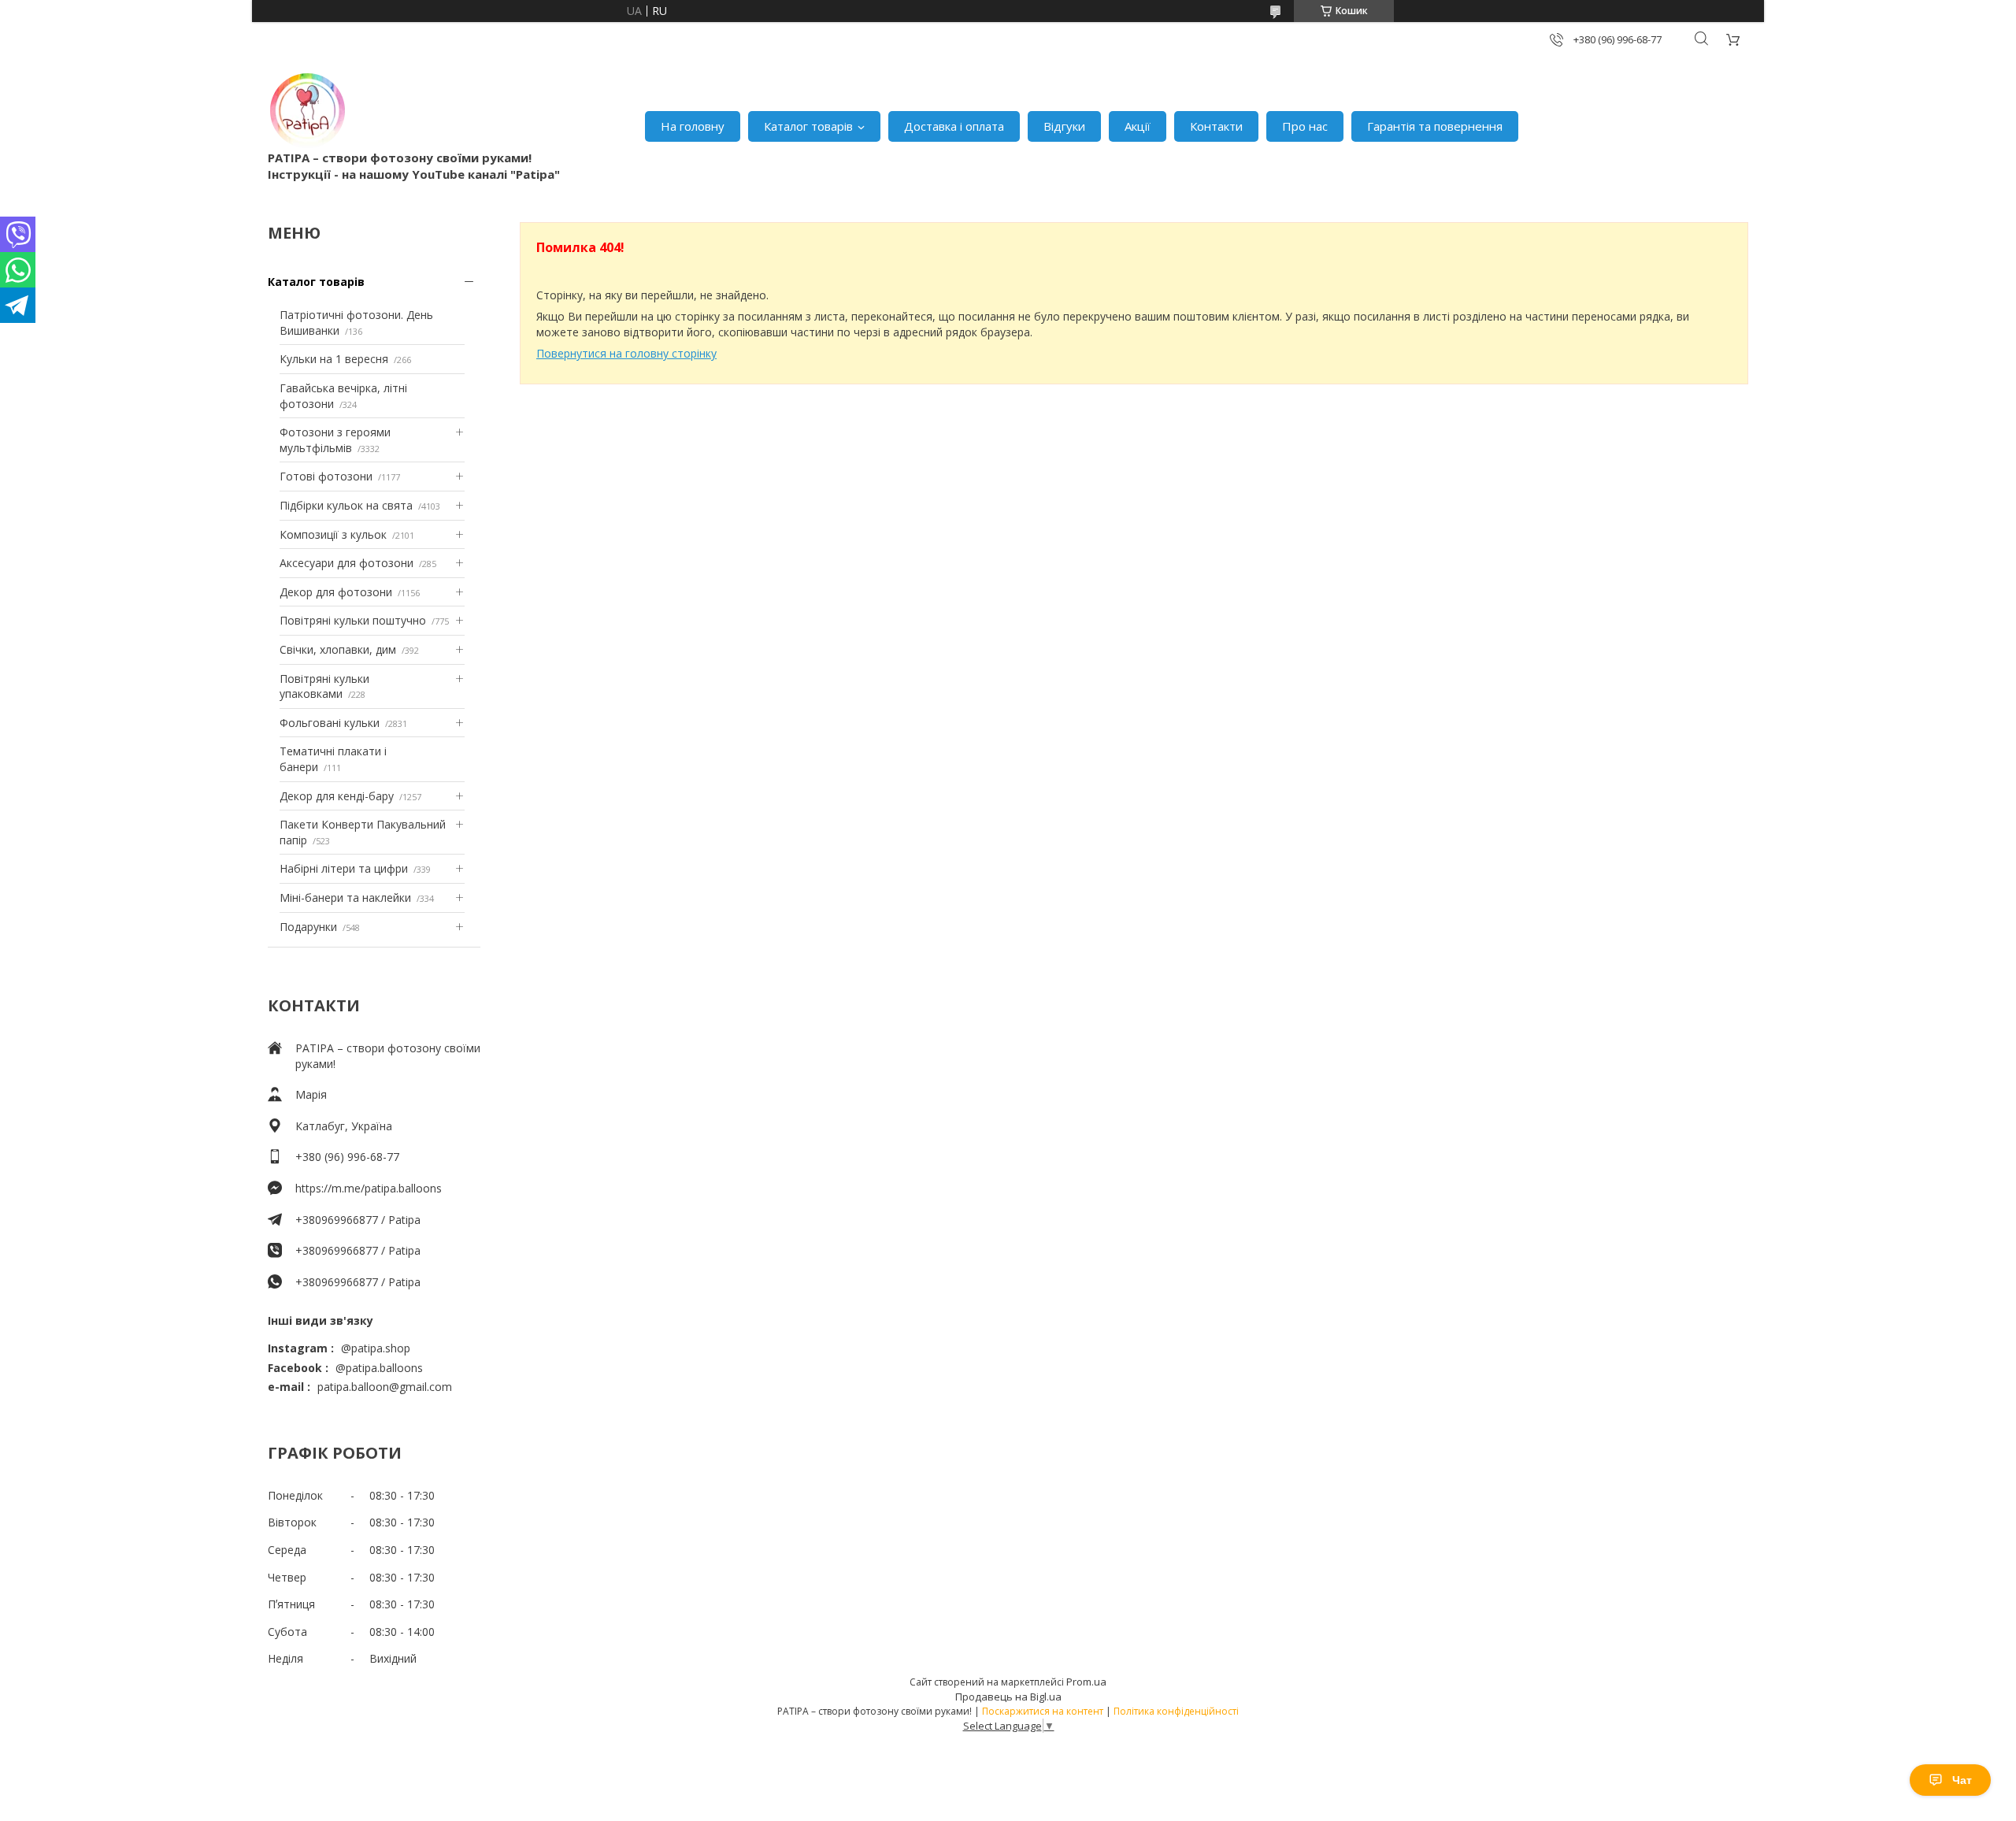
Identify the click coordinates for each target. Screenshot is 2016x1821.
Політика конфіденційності (1176, 1711)
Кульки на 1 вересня (334, 359)
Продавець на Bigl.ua (1008, 1697)
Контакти (1216, 126)
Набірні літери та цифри (344, 868)
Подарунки (308, 927)
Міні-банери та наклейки (345, 898)
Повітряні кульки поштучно (353, 620)
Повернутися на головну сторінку (626, 353)
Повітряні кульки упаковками (324, 686)
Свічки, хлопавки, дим (338, 649)
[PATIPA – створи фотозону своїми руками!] (307, 110)
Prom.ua (1086, 1682)
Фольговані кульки (330, 723)
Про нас (1305, 126)
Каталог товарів (808, 126)
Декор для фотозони (336, 592)
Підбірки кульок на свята (346, 505)
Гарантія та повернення (1435, 126)
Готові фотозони (326, 476)
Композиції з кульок (333, 534)
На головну (693, 126)
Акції (1138, 126)
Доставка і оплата (954, 126)
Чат (1962, 1780)
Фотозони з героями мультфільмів (335, 440)
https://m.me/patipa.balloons (369, 1188)
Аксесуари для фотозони (346, 563)
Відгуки (1064, 126)
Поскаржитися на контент (1043, 1711)
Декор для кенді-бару (337, 796)
